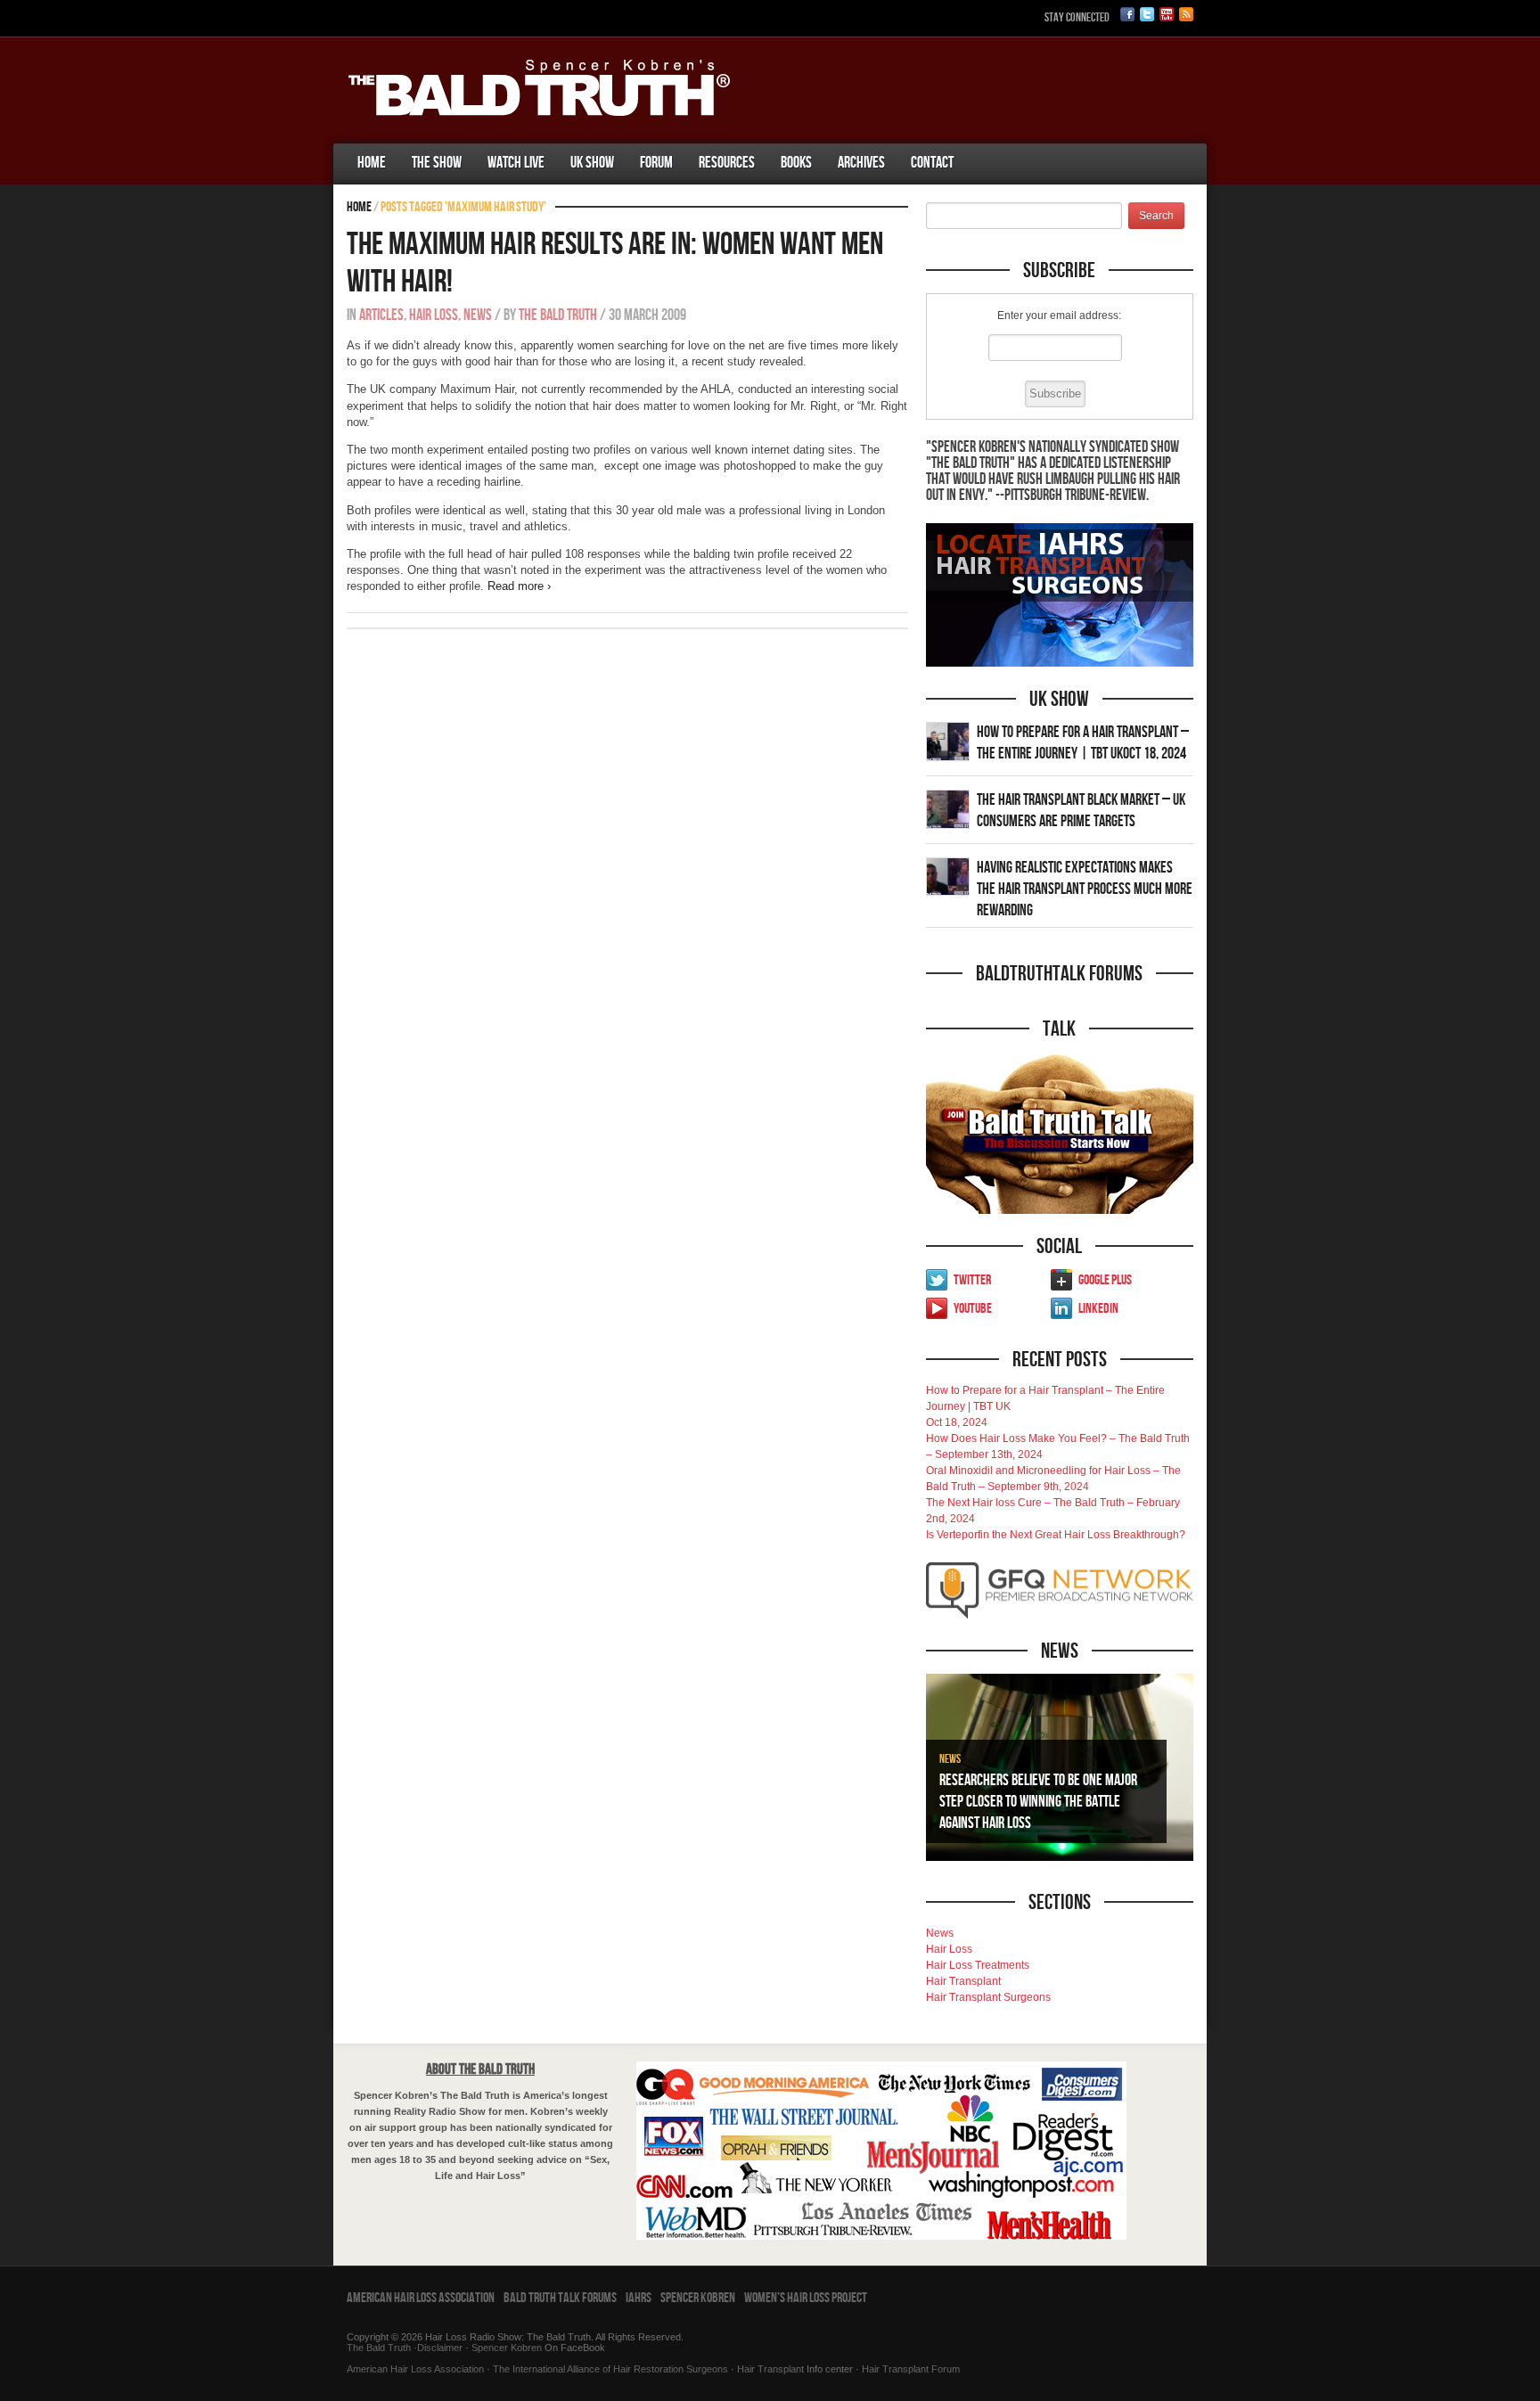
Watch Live (516, 163)
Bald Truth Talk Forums (560, 2298)
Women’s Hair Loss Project (806, 2298)
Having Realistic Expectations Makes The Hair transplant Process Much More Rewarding (1085, 889)
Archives (861, 163)
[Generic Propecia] (979, 145)
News (478, 315)
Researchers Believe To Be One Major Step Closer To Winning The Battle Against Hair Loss (1038, 1802)
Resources (727, 163)
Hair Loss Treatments (978, 1965)
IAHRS (639, 2298)
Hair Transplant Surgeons (988, 1997)
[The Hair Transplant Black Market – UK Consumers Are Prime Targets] (948, 808)
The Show (437, 163)
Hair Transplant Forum (909, 2369)
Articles (381, 315)
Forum (656, 163)
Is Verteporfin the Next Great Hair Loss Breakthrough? (1056, 1535)
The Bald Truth (558, 315)
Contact (932, 163)
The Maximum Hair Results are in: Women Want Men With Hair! (615, 263)
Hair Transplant (963, 1981)
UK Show (592, 163)
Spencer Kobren (698, 2298)
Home (372, 163)
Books (796, 163)
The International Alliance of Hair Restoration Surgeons (610, 2369)
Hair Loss (434, 315)
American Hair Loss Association (421, 2298)
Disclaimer (440, 2348)
